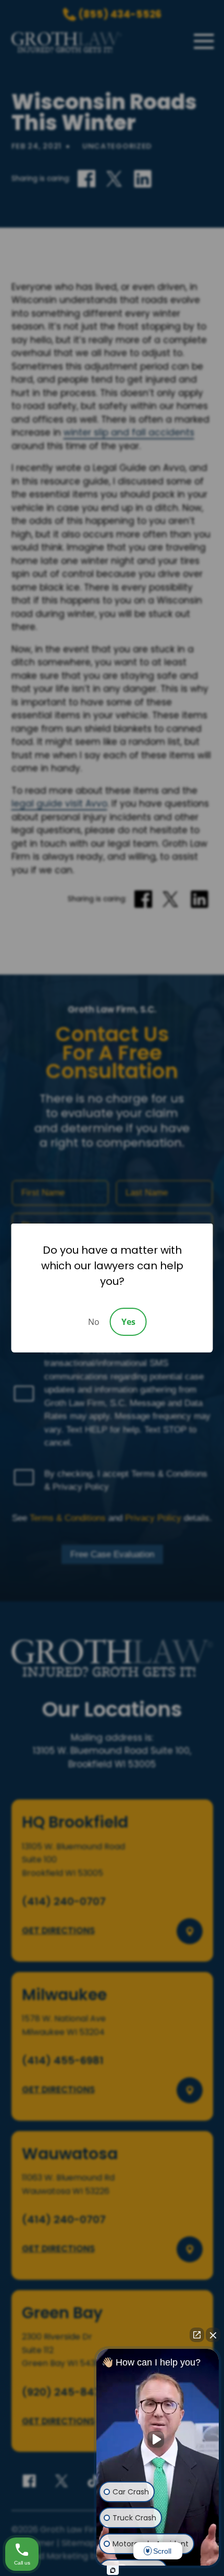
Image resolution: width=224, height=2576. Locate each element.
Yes (128, 1322)
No (94, 1322)
